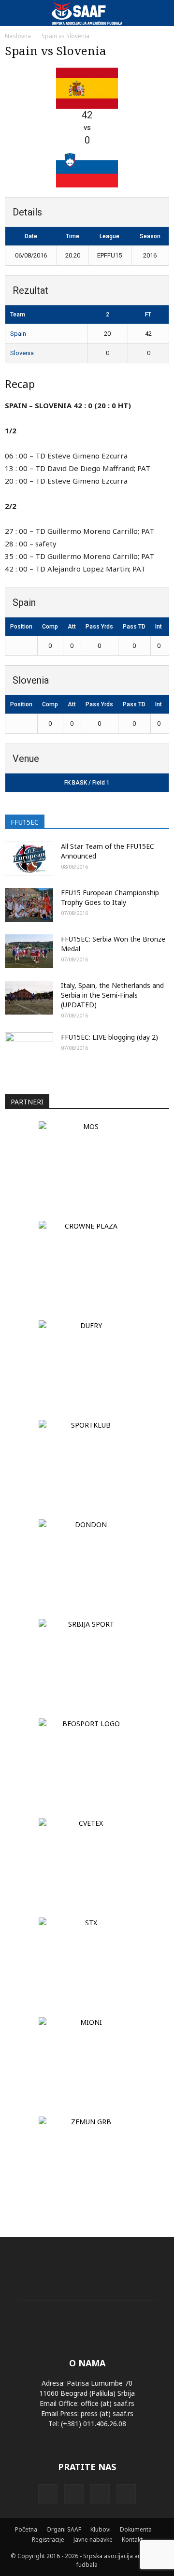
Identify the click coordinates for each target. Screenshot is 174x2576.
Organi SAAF (64, 2529)
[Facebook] (48, 2494)
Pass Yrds (99, 627)
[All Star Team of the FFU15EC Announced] (29, 859)
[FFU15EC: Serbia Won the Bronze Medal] (29, 951)
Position (21, 627)
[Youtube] (126, 2494)
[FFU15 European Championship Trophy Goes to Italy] (29, 905)
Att (72, 627)
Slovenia (22, 353)
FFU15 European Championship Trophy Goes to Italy (110, 897)
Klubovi (101, 2529)
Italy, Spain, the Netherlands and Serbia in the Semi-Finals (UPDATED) (112, 995)
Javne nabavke (93, 2540)
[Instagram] (74, 2494)
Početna (26, 2529)
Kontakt (132, 2540)
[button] (160, 13)
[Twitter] (100, 2494)
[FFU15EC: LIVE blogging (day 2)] (29, 1049)
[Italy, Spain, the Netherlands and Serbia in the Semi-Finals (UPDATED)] (29, 998)
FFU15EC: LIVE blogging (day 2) (109, 1037)
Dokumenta (136, 2529)
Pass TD (134, 627)
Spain (18, 334)
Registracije (48, 2540)
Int (159, 627)
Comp (50, 627)
